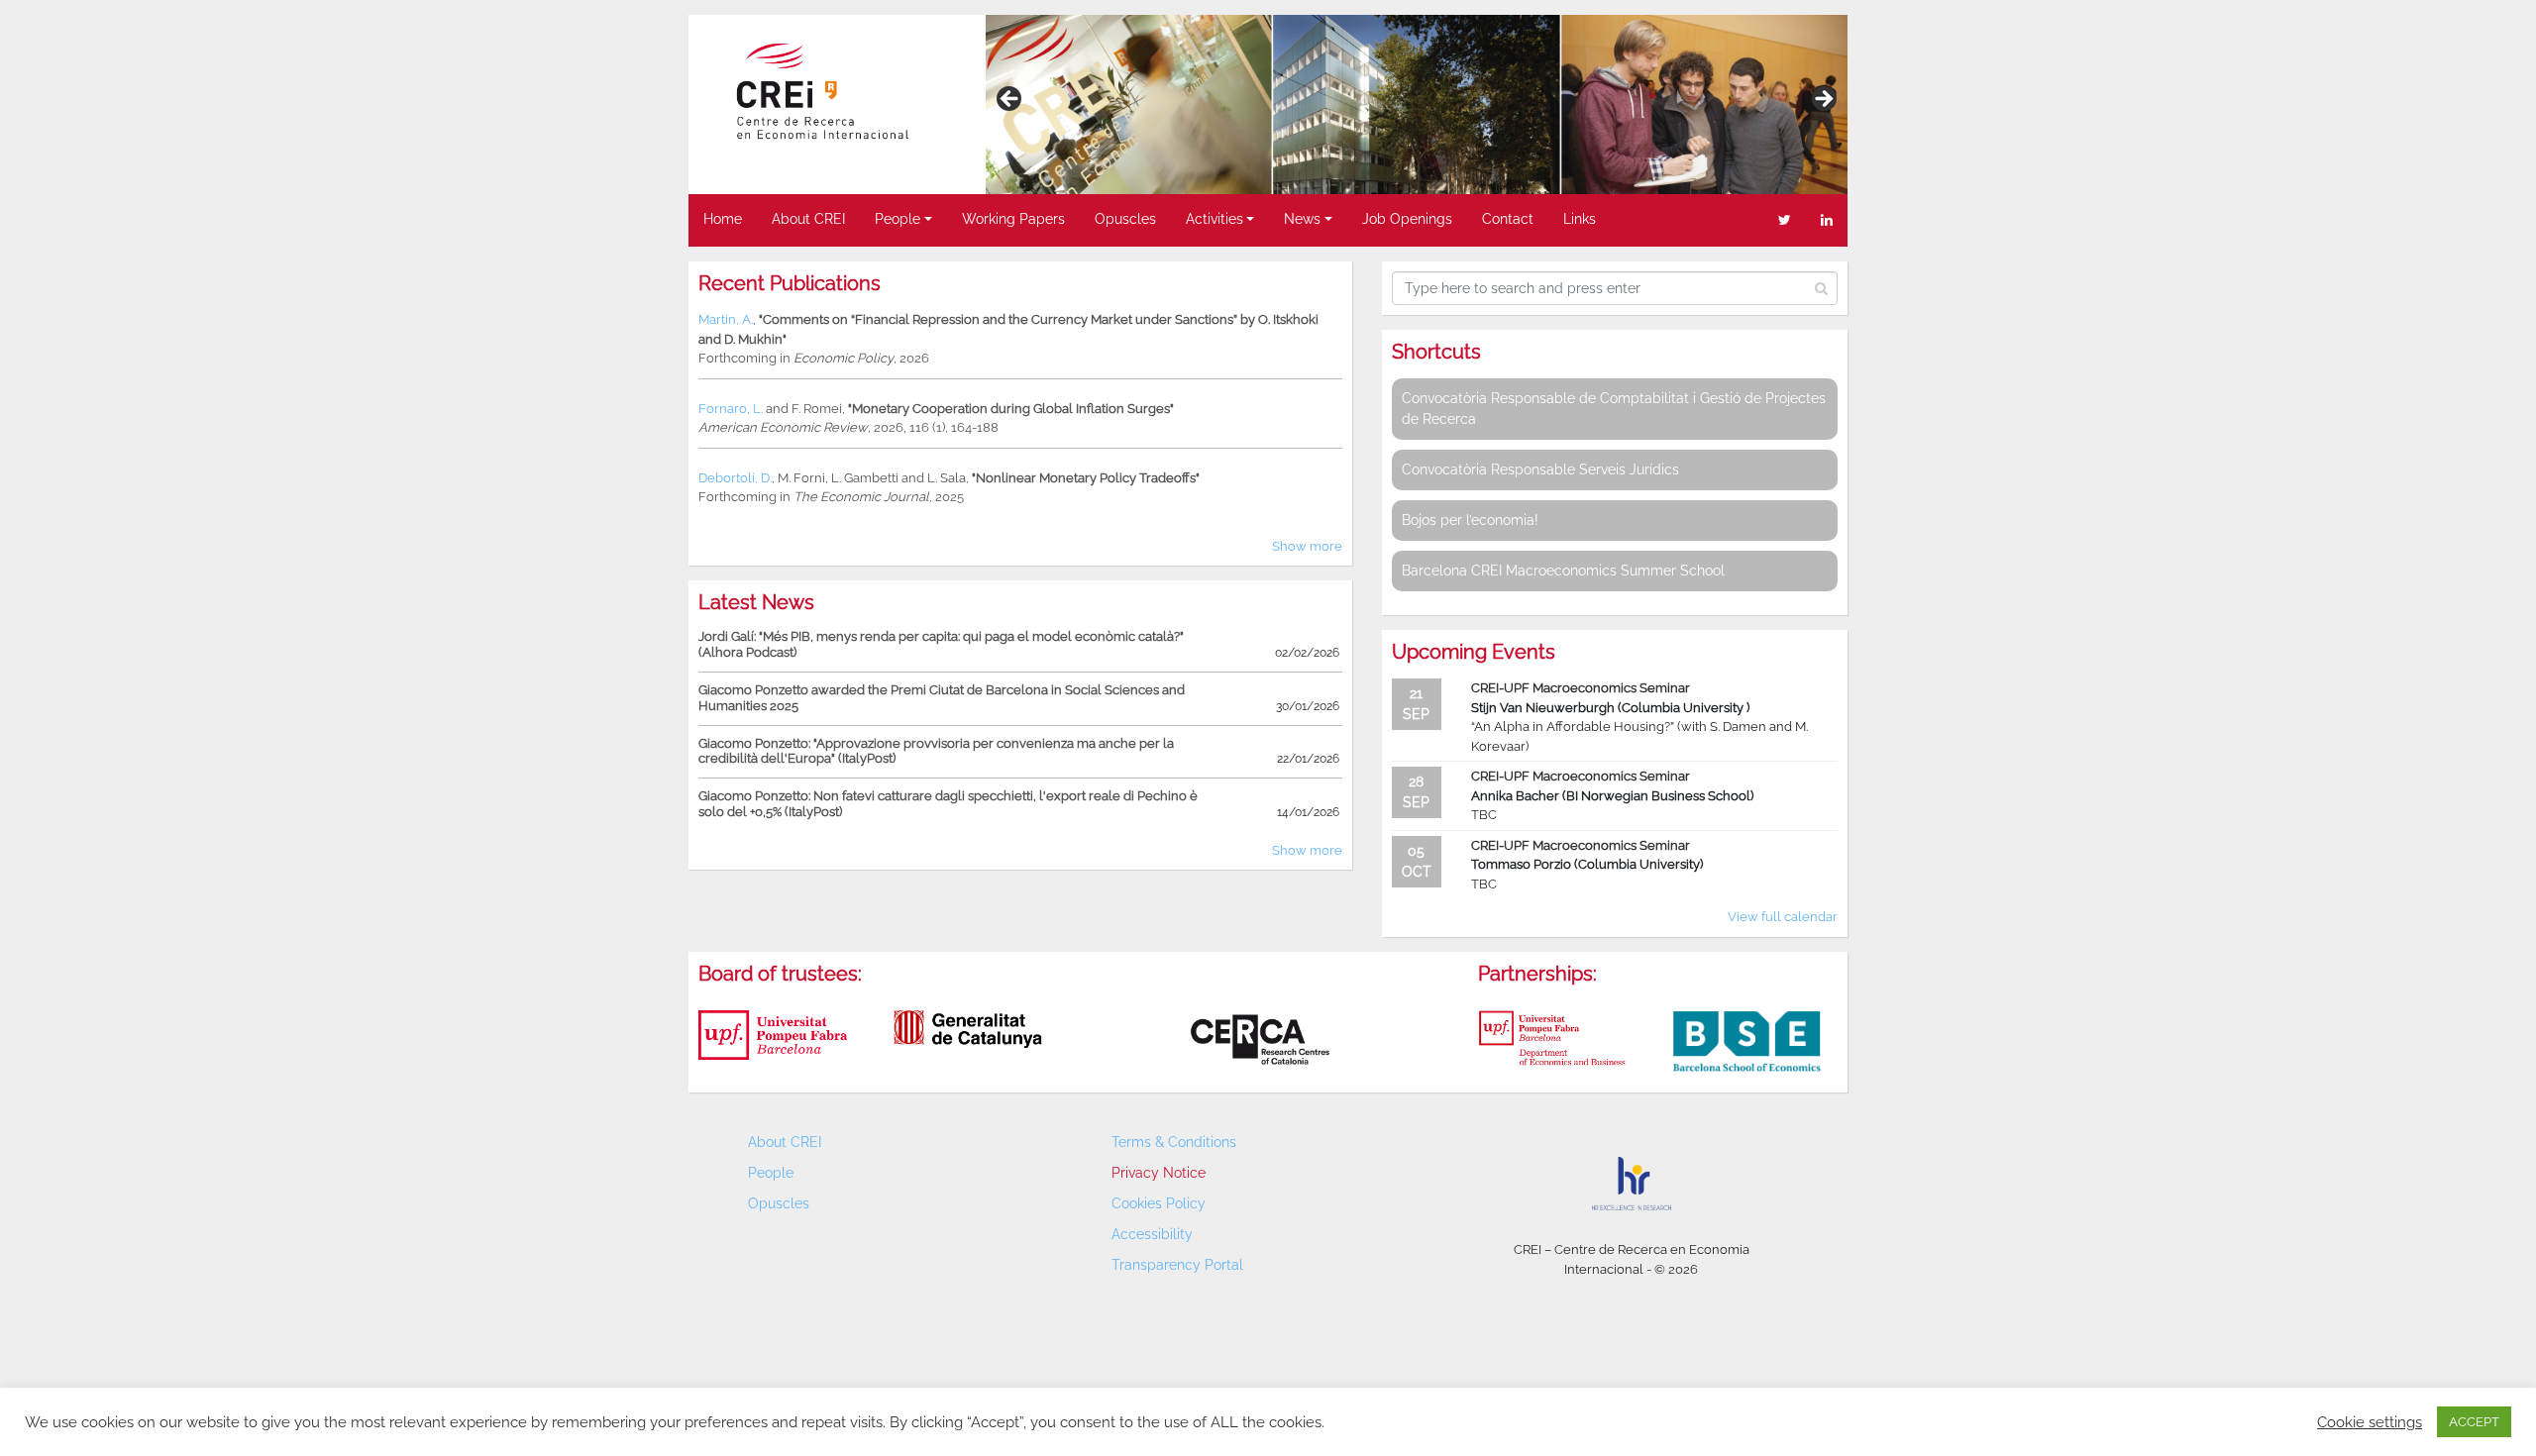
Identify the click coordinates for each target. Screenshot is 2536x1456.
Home (723, 219)
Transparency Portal (1177, 1265)
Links (1580, 219)
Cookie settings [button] (2370, 1422)
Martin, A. (726, 319)
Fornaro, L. (731, 409)
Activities (1215, 219)
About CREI (808, 219)
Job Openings (1407, 219)
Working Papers (1013, 219)
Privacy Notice (1159, 1173)
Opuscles (1125, 219)
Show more (1307, 546)
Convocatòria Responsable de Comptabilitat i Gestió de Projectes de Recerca (1614, 409)
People (898, 219)
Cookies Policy (1159, 1203)
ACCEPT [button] (2474, 1422)
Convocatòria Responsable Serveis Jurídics (1540, 469)
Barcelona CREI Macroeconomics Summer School (1563, 571)
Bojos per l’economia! (1470, 520)
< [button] (1010, 100)
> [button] (1823, 100)
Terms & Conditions (1174, 1142)
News (1302, 219)
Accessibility (1152, 1234)
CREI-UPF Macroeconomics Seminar (1581, 688)
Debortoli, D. (735, 478)
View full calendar (1783, 917)
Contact (1508, 219)
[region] (1417, 104)
